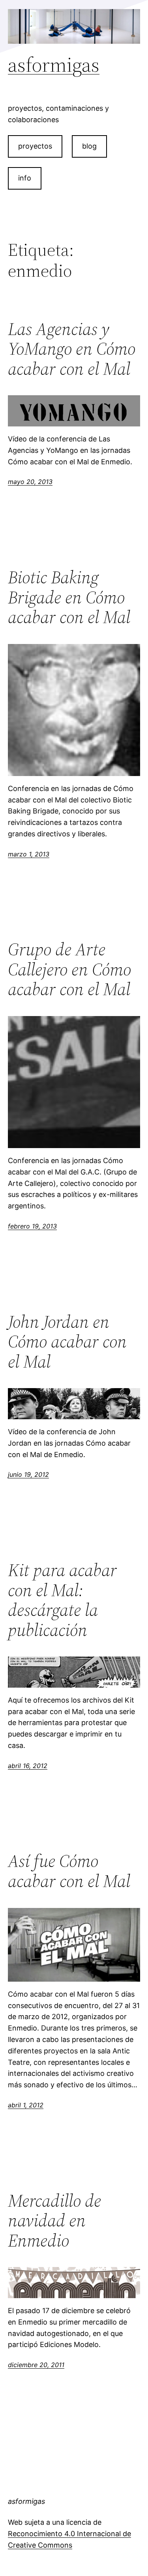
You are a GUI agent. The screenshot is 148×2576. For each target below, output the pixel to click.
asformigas (54, 64)
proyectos (35, 146)
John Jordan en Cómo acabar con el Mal (67, 1342)
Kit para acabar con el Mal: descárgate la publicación (62, 1600)
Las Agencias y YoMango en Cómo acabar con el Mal (72, 349)
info (25, 178)
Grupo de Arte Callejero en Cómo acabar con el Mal (69, 970)
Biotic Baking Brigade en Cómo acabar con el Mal (69, 597)
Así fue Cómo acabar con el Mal (69, 1871)
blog (89, 146)
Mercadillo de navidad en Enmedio (54, 2221)
